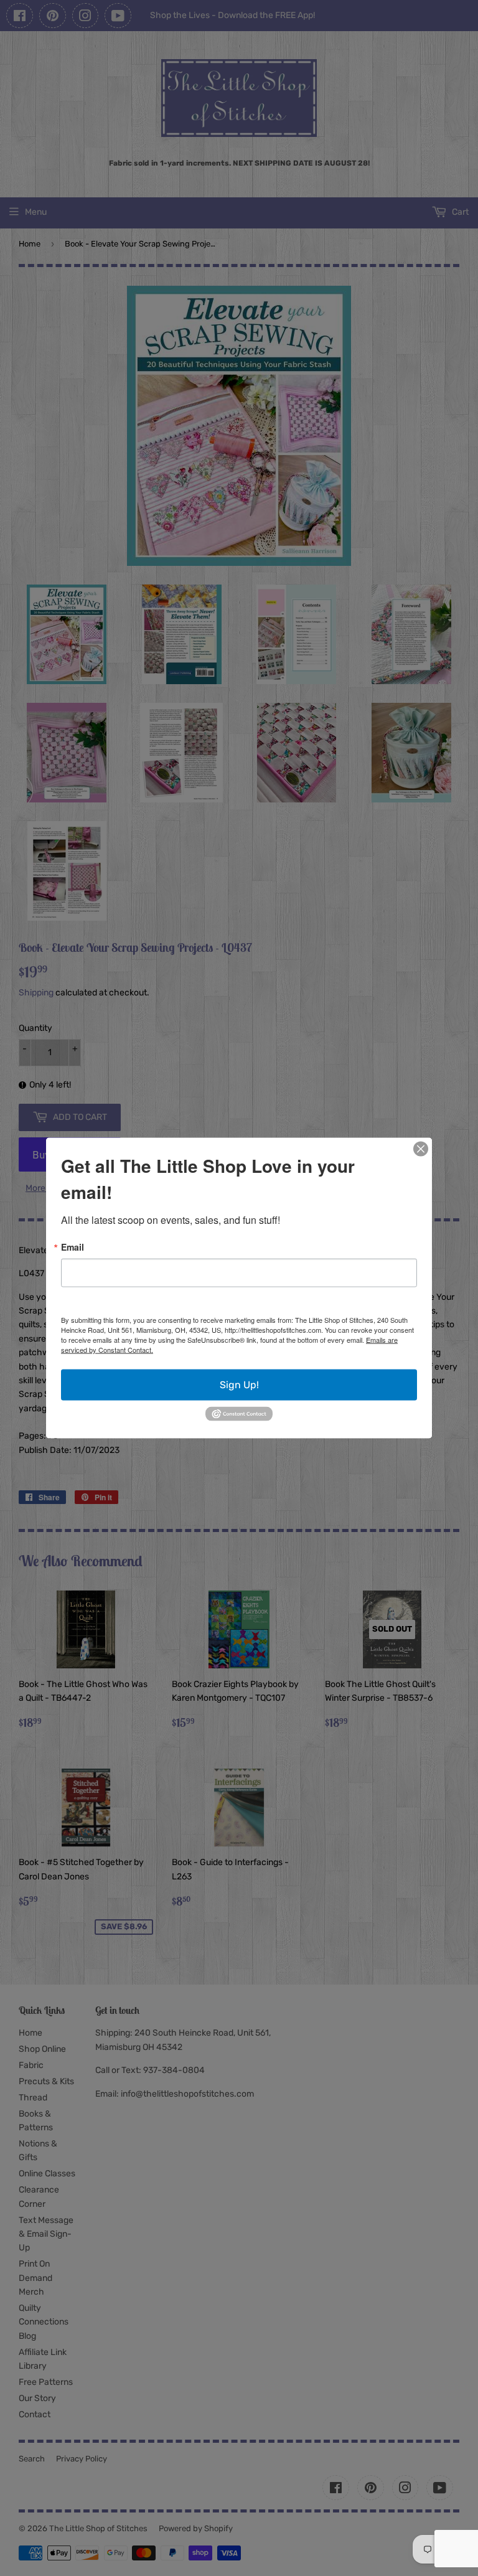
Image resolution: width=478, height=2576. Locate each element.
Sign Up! (239, 1385)
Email (73, 1247)
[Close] (421, 1149)
